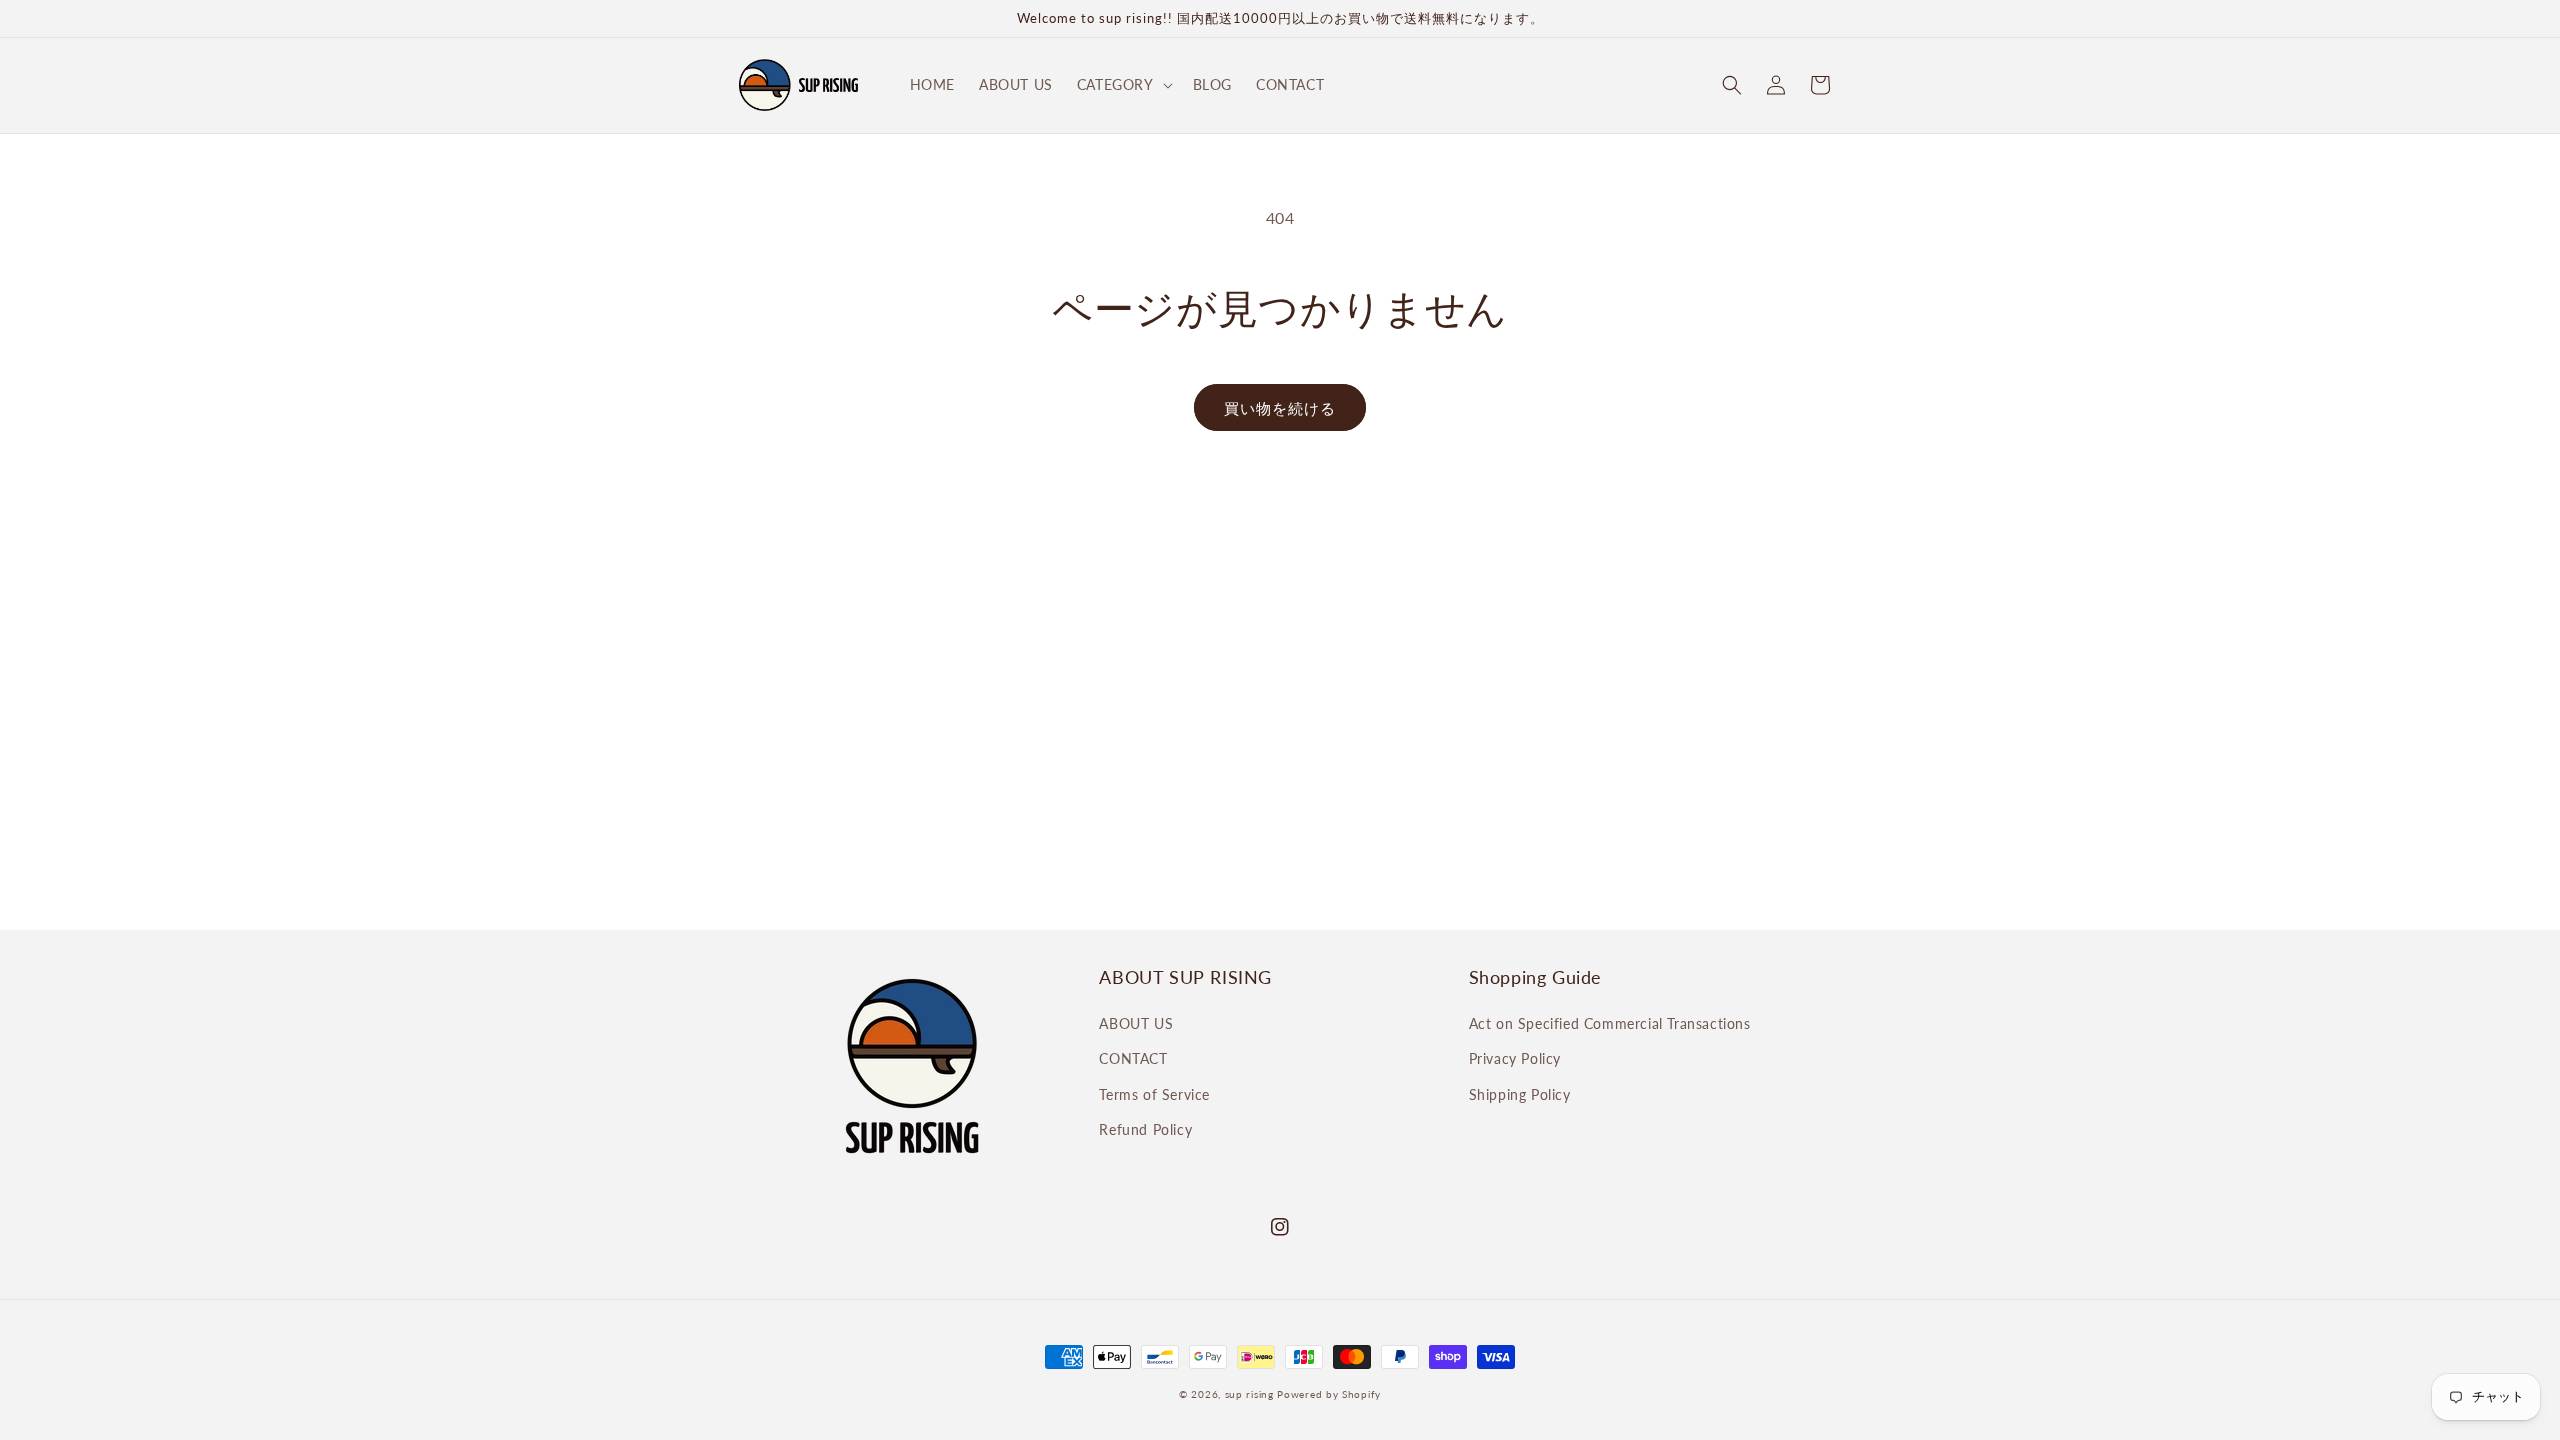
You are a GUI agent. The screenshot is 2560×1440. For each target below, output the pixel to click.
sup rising (1249, 1394)
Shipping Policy (1520, 1094)
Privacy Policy (1515, 1058)
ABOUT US (1136, 1023)
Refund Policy (1145, 1129)
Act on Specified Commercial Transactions (1610, 1023)
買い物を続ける (1280, 408)
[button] (1123, 85)
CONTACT (1133, 1058)
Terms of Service (1154, 1094)
